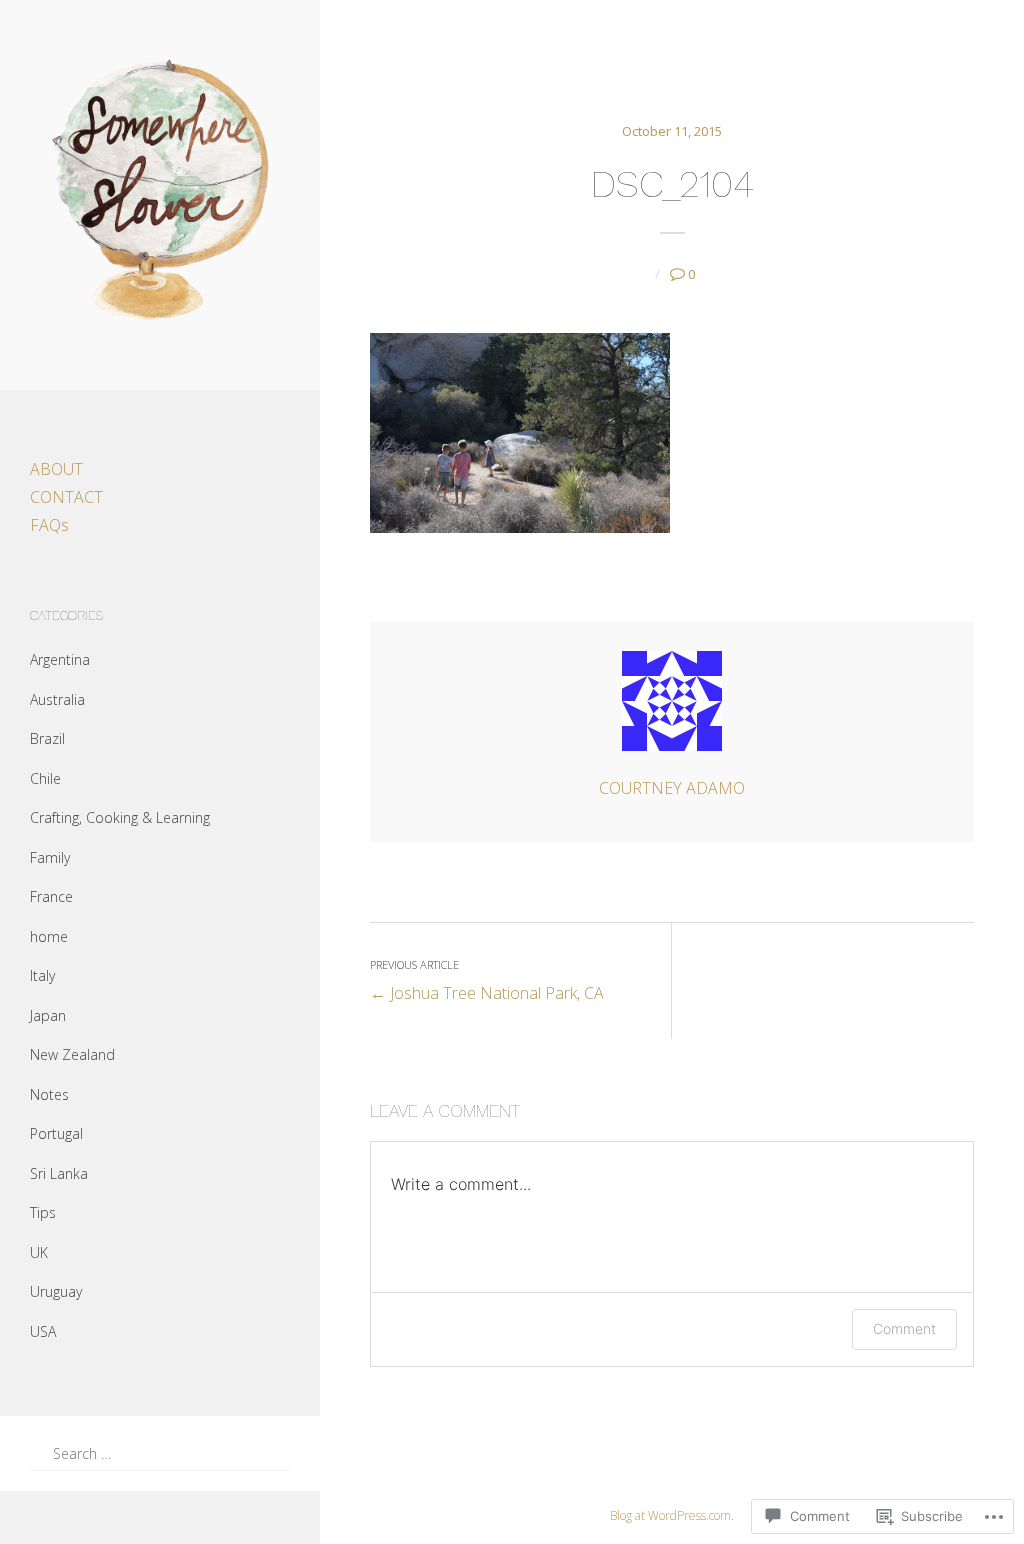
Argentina (60, 659)
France (51, 896)
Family (50, 857)
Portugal (56, 1133)
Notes (49, 1094)
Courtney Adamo (672, 788)
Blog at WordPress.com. (672, 1515)
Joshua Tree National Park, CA (487, 980)
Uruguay (56, 1291)
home (49, 936)
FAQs (49, 525)
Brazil (47, 738)
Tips (43, 1212)
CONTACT (66, 497)
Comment (904, 1328)
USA (43, 1331)
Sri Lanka (59, 1173)
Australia (57, 699)
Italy (42, 975)
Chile (45, 778)
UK (39, 1252)
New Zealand (72, 1054)
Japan (48, 1015)
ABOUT (56, 469)
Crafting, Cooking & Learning (120, 817)
